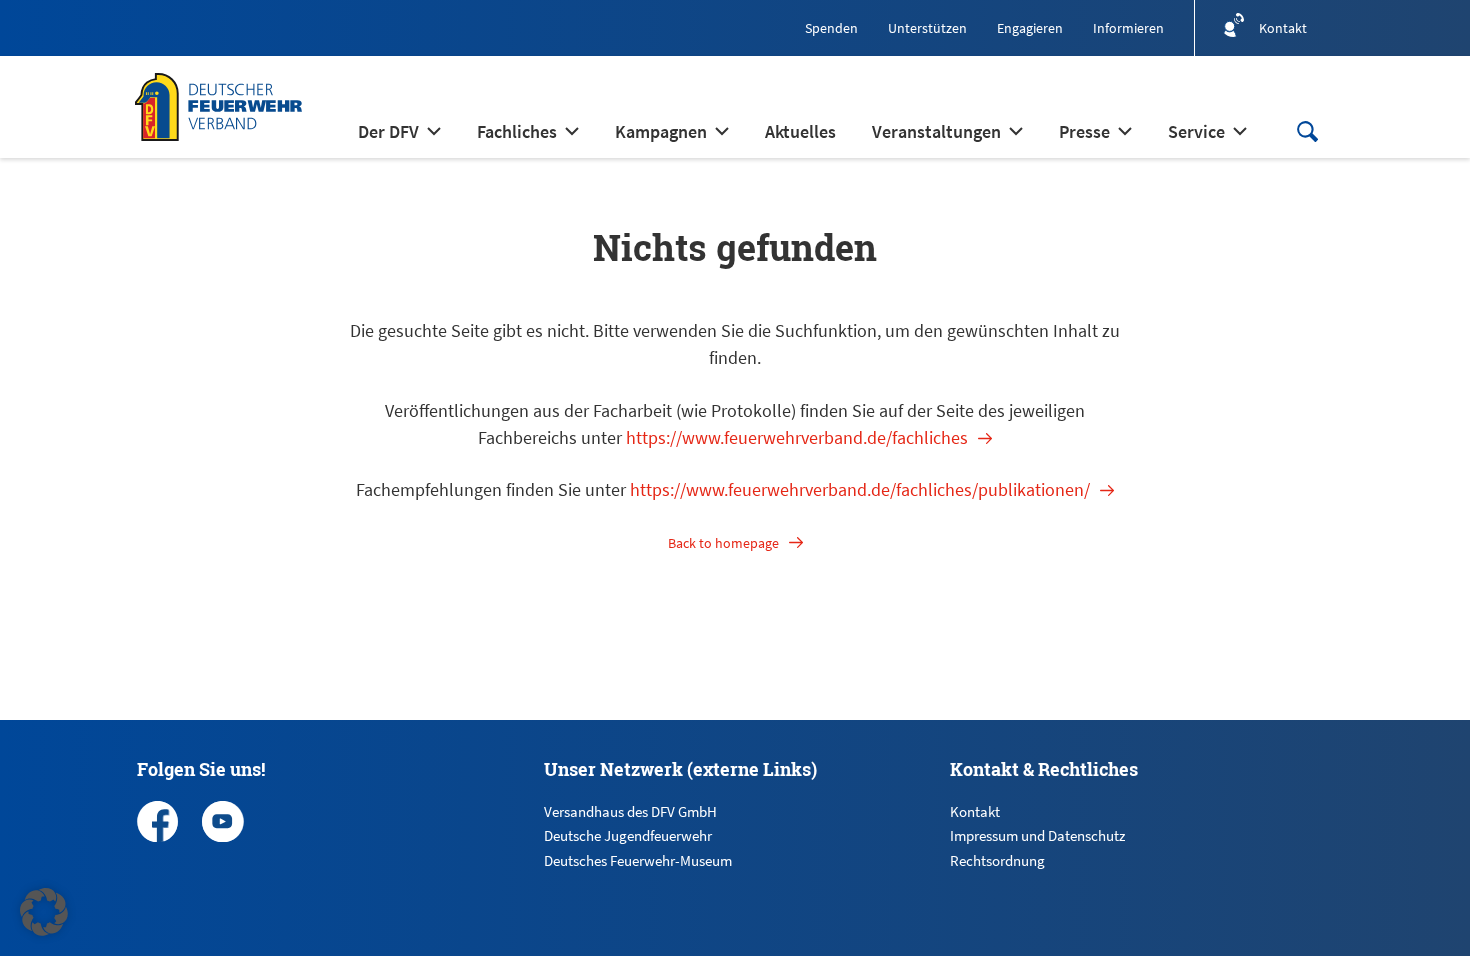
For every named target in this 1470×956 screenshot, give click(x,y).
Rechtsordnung (997, 860)
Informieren (1128, 28)
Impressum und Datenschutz (1037, 835)
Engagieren (1030, 28)
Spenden (831, 28)
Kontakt (975, 811)
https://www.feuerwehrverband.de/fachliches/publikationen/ (860, 489)
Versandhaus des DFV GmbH (630, 811)
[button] (44, 912)
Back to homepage (723, 543)
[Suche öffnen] (1307, 131)
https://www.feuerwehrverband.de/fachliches (797, 437)
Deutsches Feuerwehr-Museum (638, 860)
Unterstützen (927, 28)
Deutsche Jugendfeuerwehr (628, 835)
